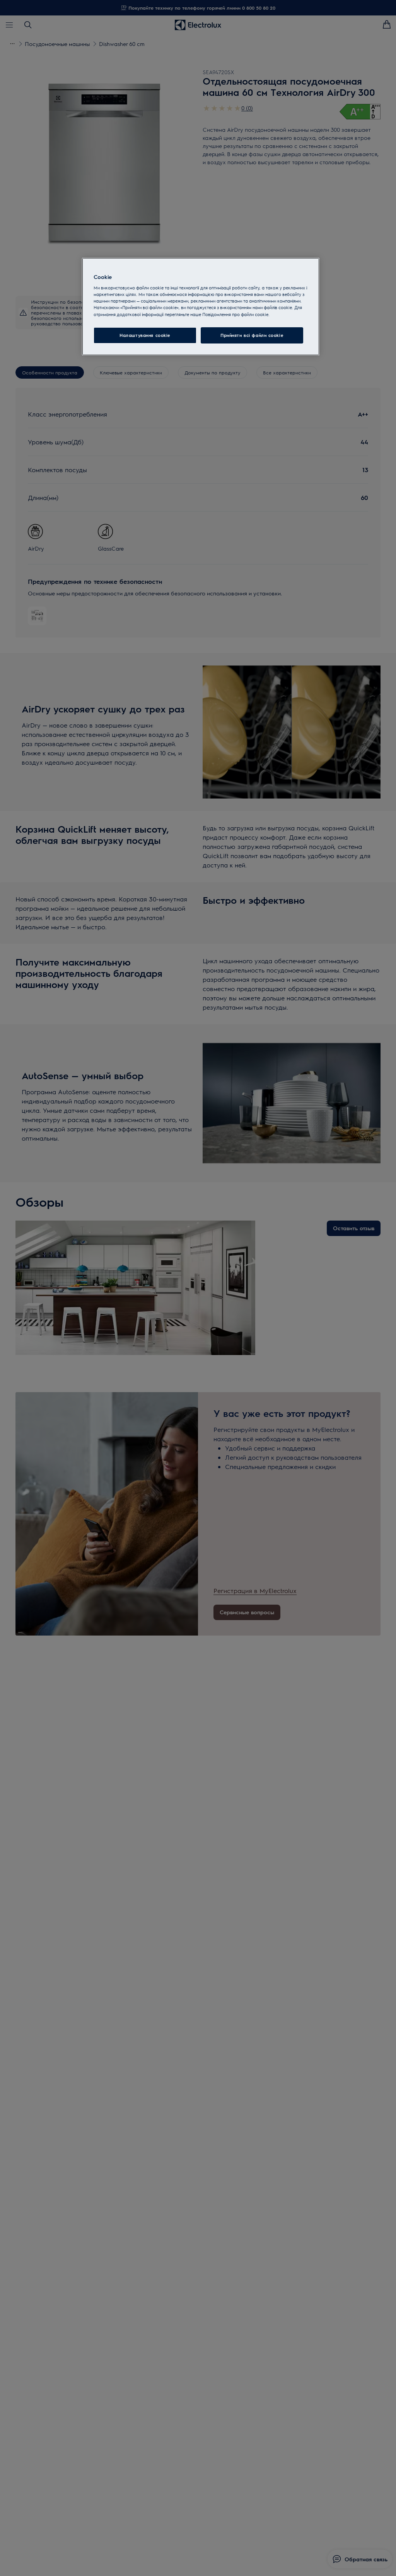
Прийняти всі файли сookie (252, 335)
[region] (201, 307)
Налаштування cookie (145, 335)
